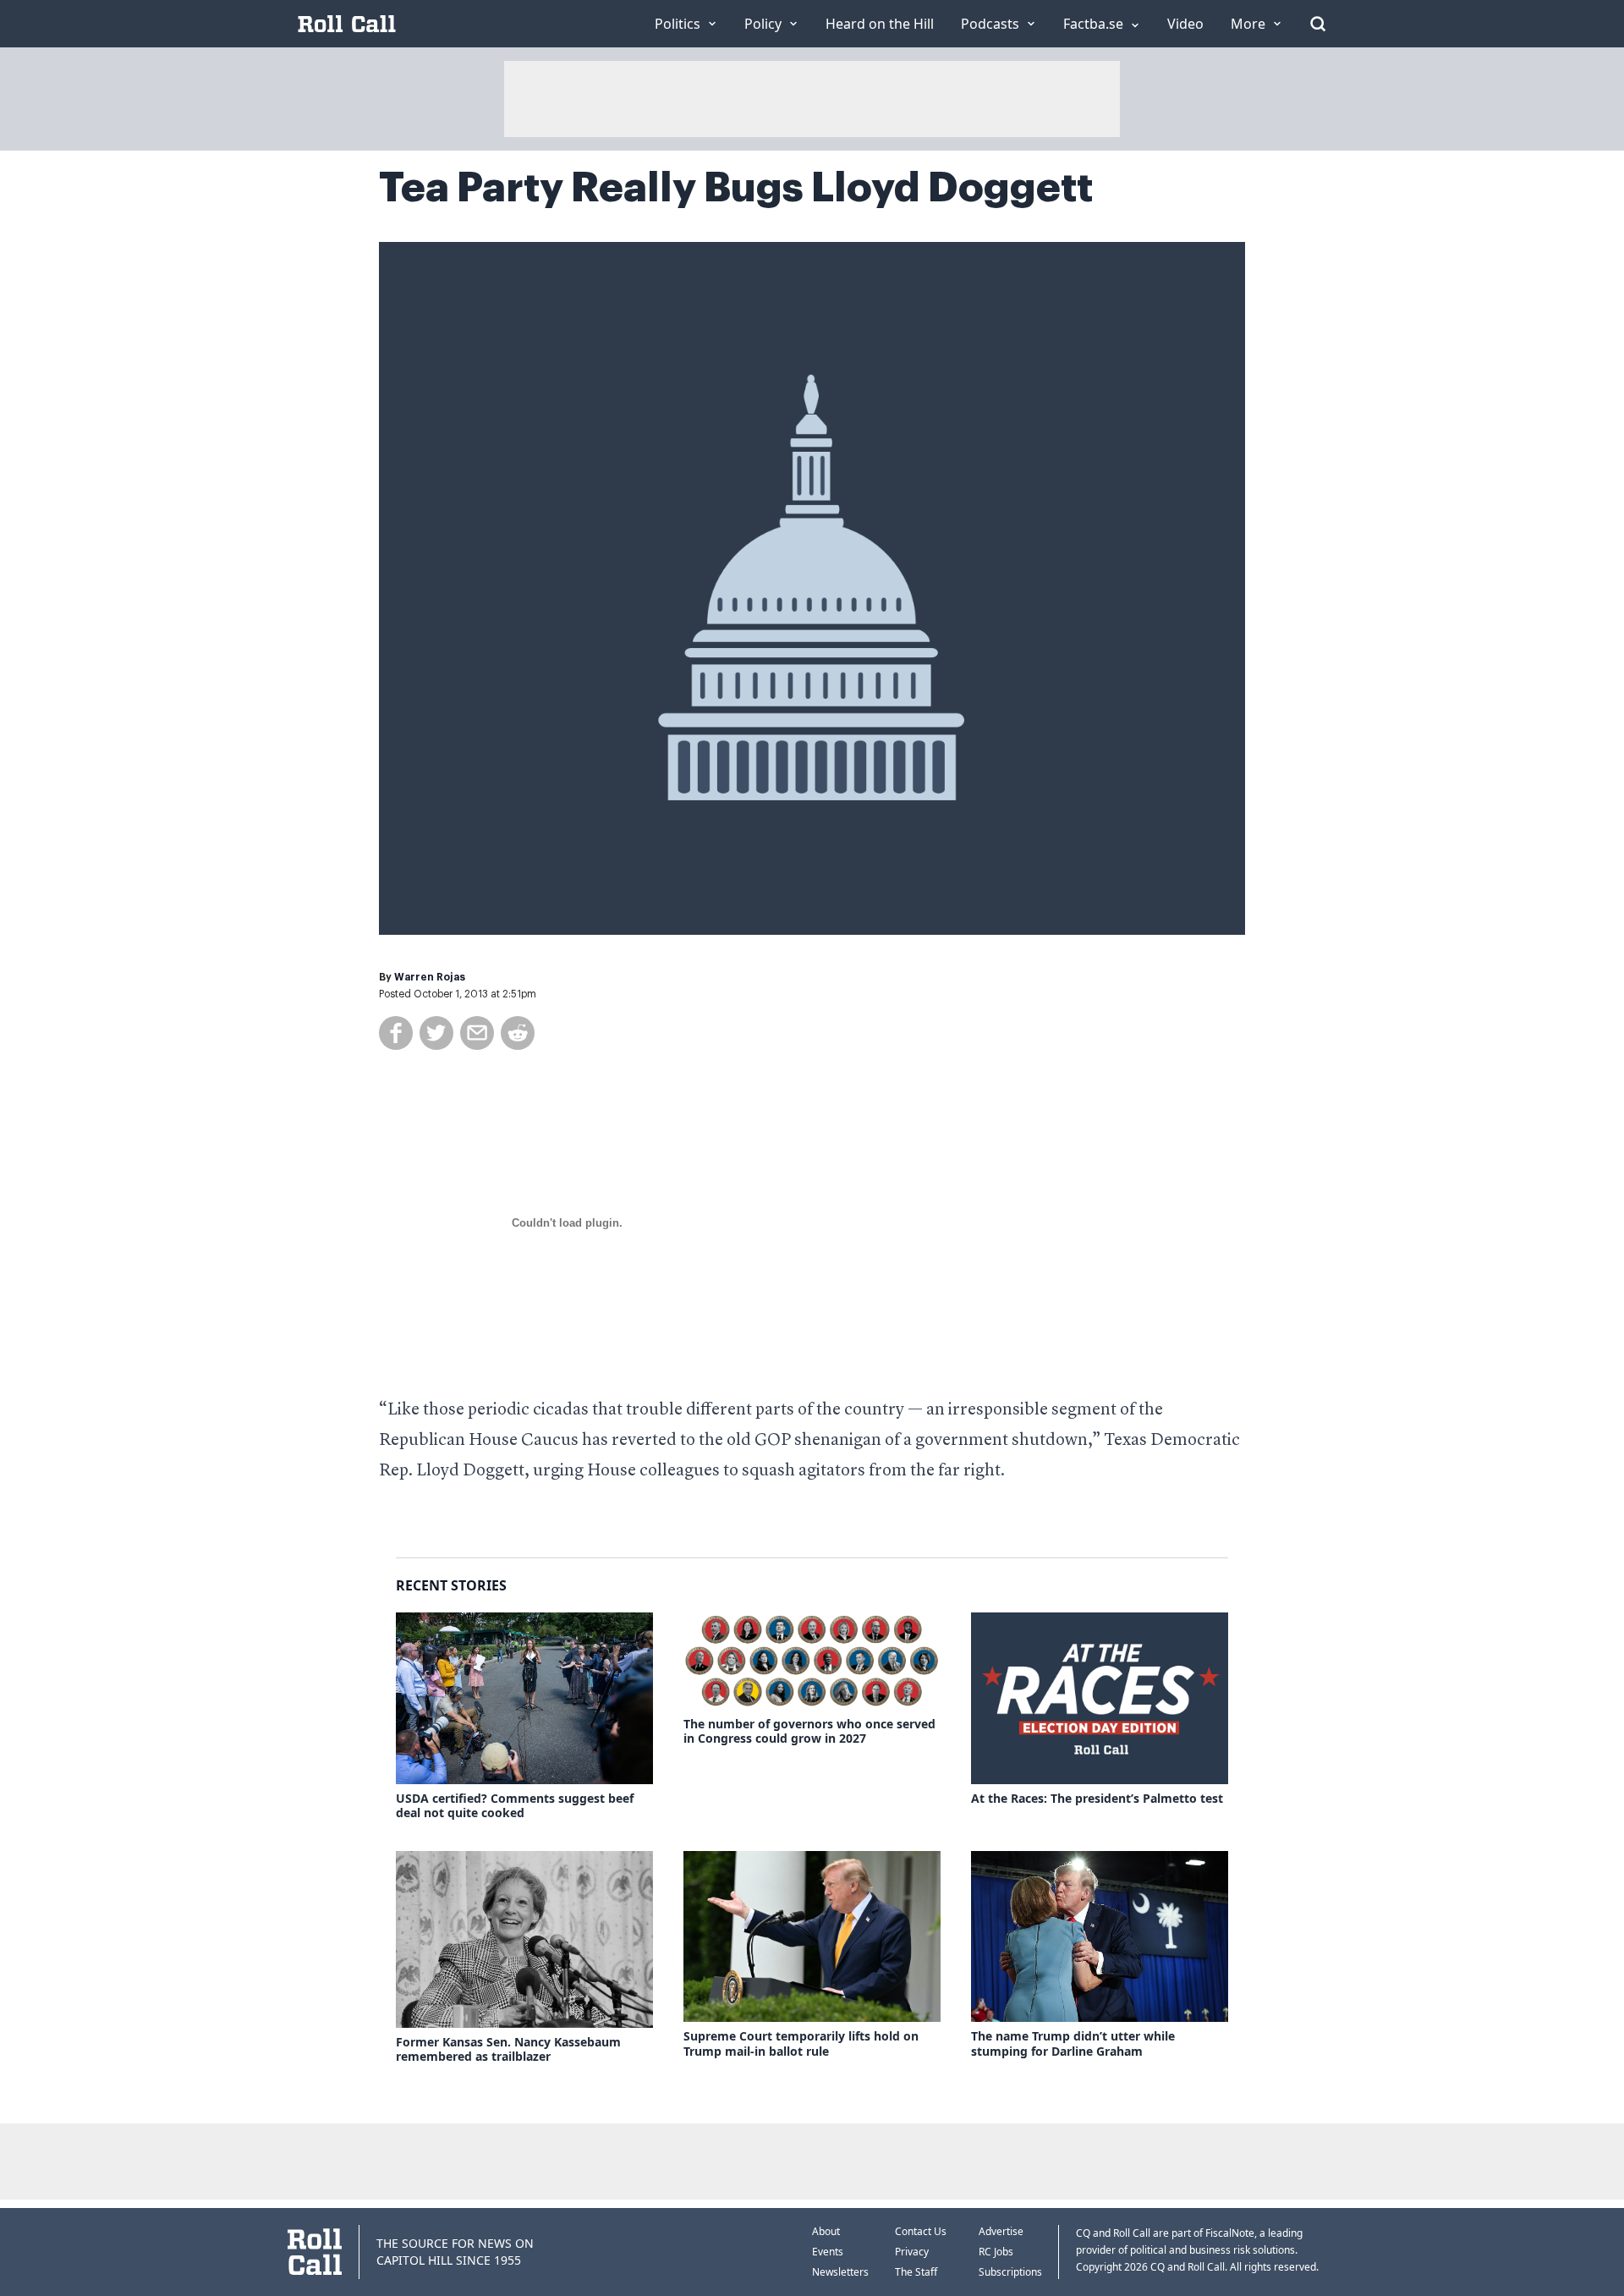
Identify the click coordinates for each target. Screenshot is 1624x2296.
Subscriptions (1010, 2272)
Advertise (1001, 2231)
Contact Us (921, 2231)
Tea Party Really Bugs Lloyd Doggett (736, 188)
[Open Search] (1318, 24)
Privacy (912, 2252)
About (826, 2231)
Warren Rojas (430, 977)
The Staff (916, 2272)
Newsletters (840, 2272)
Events (828, 2252)
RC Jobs (996, 2252)
